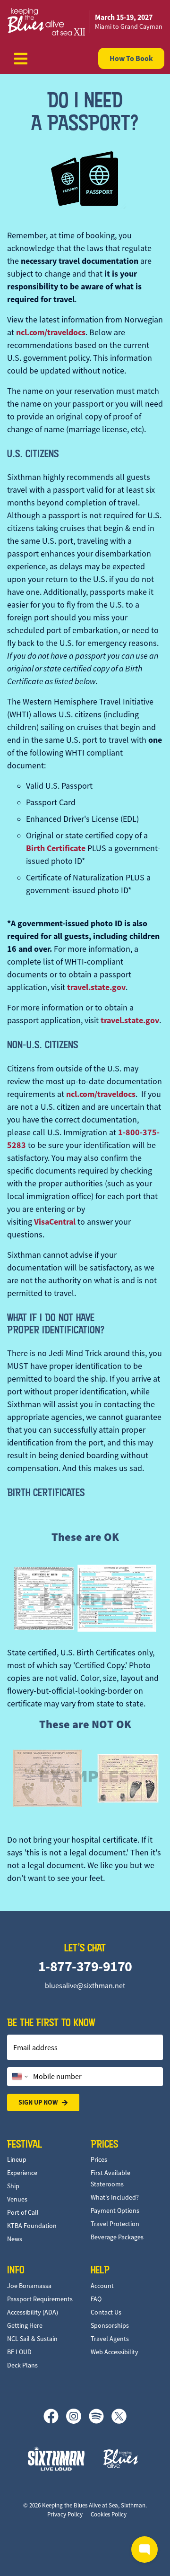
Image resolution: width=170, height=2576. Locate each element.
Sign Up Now (38, 2102)
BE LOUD (19, 2352)
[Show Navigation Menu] (21, 59)
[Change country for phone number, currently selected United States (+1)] (19, 2077)
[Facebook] (55, 2416)
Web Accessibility (115, 2352)
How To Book (131, 58)
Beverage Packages (117, 2237)
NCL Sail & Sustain (32, 2339)
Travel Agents (110, 2339)
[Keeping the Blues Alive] (121, 2459)
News (15, 2239)
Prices (99, 2159)
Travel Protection (115, 2224)
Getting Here (25, 2325)
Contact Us (106, 2312)
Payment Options (115, 2210)
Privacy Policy (65, 2514)
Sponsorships (110, 2325)
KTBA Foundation (32, 2226)
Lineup (17, 2159)
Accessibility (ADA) (33, 2312)
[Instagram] (77, 2416)
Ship (13, 2186)
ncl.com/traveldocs (51, 332)
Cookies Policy (109, 2514)
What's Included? (115, 2197)
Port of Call (23, 2212)
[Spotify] (100, 2416)
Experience (22, 2173)
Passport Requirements (40, 2299)
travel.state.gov (96, 987)
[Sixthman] (56, 2459)
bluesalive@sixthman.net (85, 1986)
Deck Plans (22, 2365)
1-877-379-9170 (85, 1966)
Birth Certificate (56, 848)
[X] (119, 2416)
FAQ (96, 2299)
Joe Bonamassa (29, 2286)
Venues (17, 2199)
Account (102, 2286)
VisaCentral (55, 1222)
